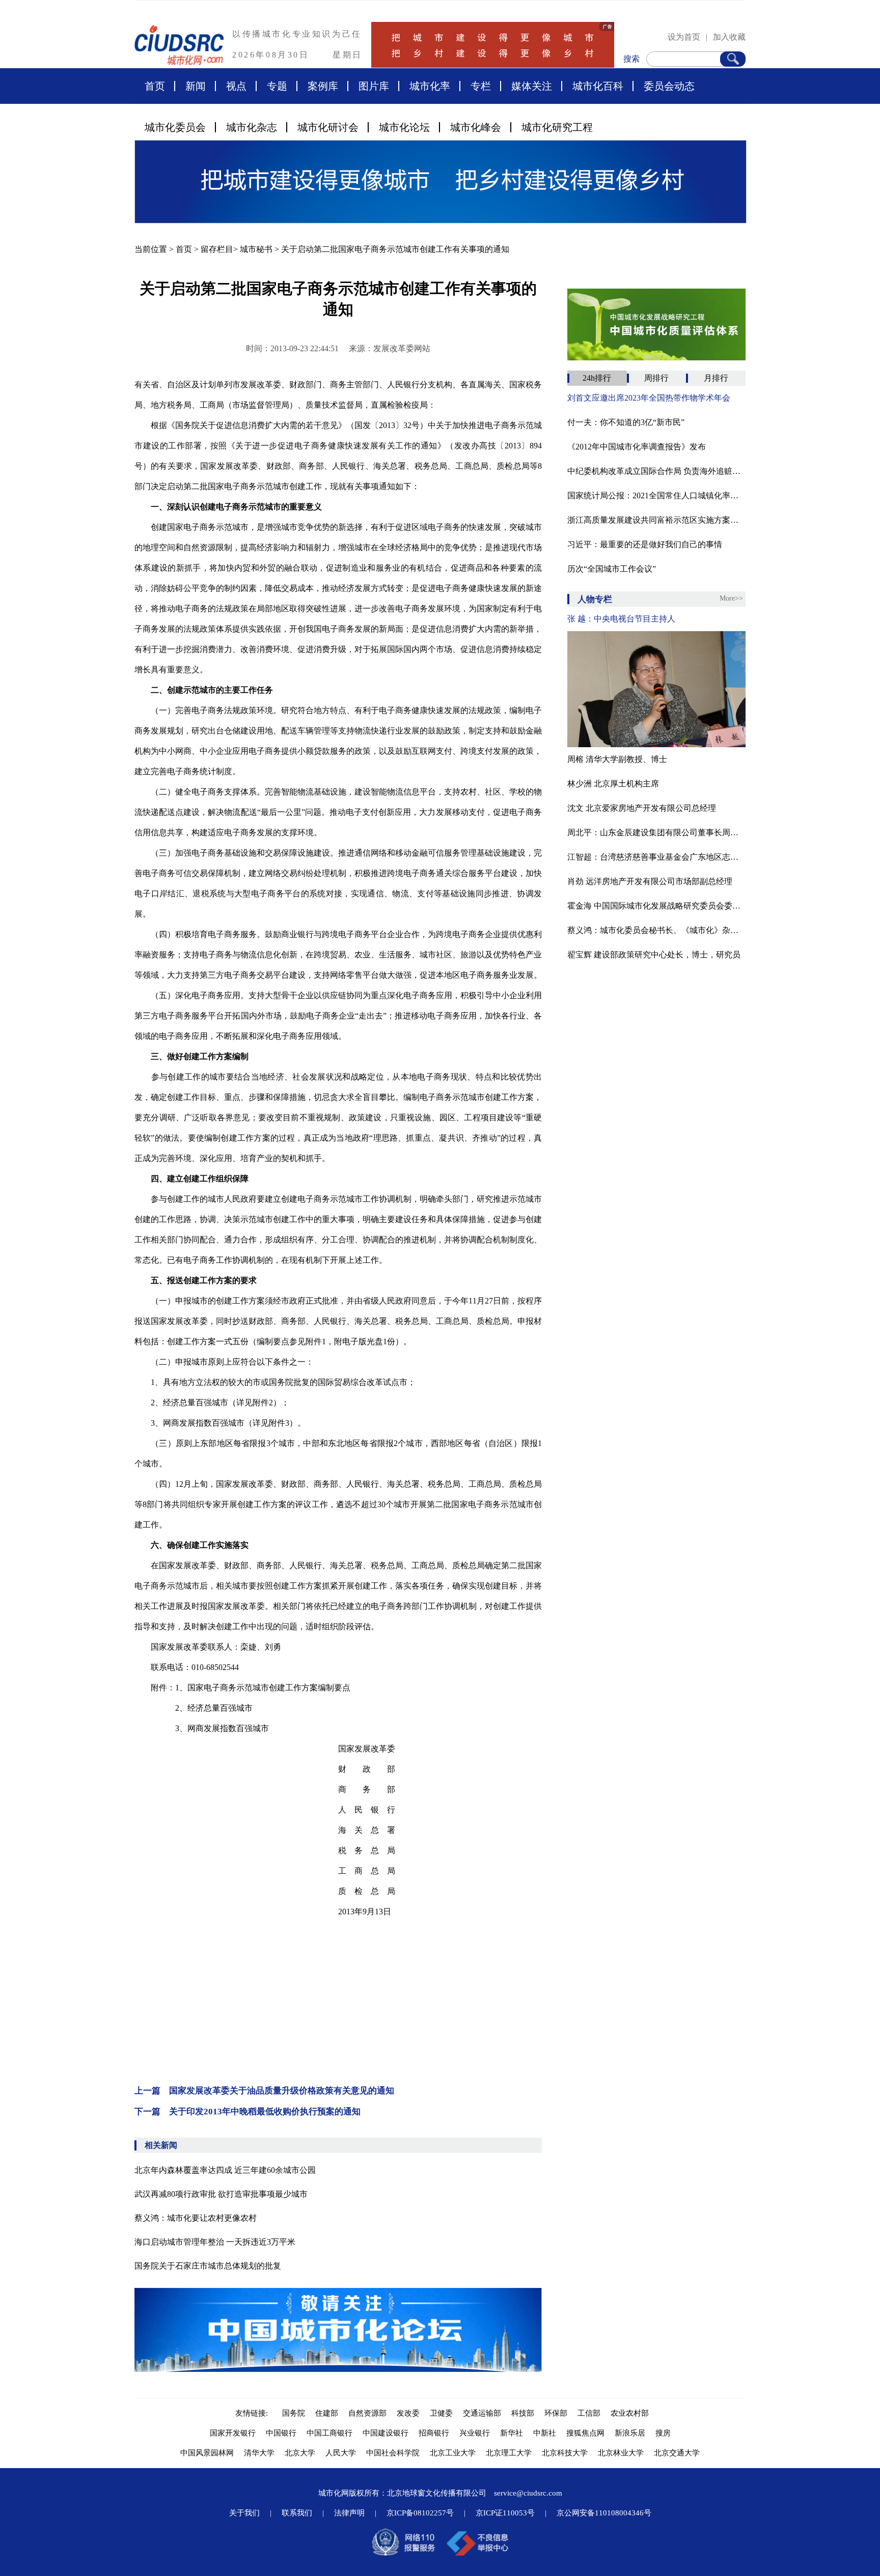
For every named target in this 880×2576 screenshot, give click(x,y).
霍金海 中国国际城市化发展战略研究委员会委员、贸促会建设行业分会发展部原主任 (656, 906)
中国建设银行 (386, 2433)
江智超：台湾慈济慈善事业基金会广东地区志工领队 (656, 857)
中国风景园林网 (207, 2453)
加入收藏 (729, 37)
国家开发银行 (233, 2433)
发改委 (408, 2413)
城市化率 (430, 86)
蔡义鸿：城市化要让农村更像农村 (196, 2218)
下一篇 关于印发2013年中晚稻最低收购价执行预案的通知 (248, 2112)
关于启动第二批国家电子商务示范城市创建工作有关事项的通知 (395, 249)
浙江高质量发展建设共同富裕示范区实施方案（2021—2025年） (656, 520)
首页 (155, 86)
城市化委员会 (175, 127)
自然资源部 (367, 2413)
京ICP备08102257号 (420, 2513)
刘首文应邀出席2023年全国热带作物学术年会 (649, 398)
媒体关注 (532, 86)
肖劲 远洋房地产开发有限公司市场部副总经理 (650, 881)
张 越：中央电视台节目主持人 (621, 619)
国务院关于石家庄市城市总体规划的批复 (208, 2266)
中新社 (545, 2433)
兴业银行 (475, 2433)
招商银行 (434, 2433)
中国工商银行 (329, 2433)
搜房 (663, 2433)
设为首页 (684, 37)
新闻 (196, 86)
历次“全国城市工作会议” (612, 569)
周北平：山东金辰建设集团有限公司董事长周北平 (656, 832)
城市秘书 (256, 249)
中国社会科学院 (393, 2453)
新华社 (512, 2433)
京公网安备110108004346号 (604, 2513)
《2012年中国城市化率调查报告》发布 (637, 447)
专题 (277, 86)
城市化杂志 (252, 127)
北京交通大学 (677, 2453)
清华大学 (259, 2453)
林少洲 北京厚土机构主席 (613, 784)
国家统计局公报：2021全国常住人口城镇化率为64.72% (656, 496)
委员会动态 (669, 86)
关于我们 (244, 2513)
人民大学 (341, 2453)
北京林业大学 (621, 2453)
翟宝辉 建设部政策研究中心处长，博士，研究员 (654, 955)
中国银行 (281, 2433)
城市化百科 (598, 86)
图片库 (374, 86)
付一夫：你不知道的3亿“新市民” (626, 422)
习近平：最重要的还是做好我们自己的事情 (645, 544)
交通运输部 (482, 2413)
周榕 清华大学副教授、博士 (617, 759)
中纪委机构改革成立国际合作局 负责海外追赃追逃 (656, 471)
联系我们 (297, 2513)
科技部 (523, 2413)
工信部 (589, 2413)
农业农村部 (630, 2413)
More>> (731, 598)
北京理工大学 (509, 2453)
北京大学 (300, 2453)
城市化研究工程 (557, 127)
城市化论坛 (404, 127)
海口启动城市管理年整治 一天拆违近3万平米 (215, 2242)
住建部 (327, 2413)
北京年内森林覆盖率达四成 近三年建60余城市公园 (225, 2170)
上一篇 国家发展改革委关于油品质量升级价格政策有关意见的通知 (264, 2091)
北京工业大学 (453, 2453)
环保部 (556, 2413)
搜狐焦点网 (585, 2433)
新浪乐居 (630, 2433)
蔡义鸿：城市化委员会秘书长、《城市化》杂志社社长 (656, 930)
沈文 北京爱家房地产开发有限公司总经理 (642, 808)
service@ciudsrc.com (528, 2493)
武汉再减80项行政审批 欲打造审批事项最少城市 (221, 2194)
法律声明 (349, 2513)
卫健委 (441, 2413)
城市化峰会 (476, 127)
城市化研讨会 (328, 127)
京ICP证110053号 (505, 2513)
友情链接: (254, 2413)
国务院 (294, 2413)
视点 (236, 86)
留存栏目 (217, 249)
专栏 (481, 86)
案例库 (323, 86)
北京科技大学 (565, 2453)
